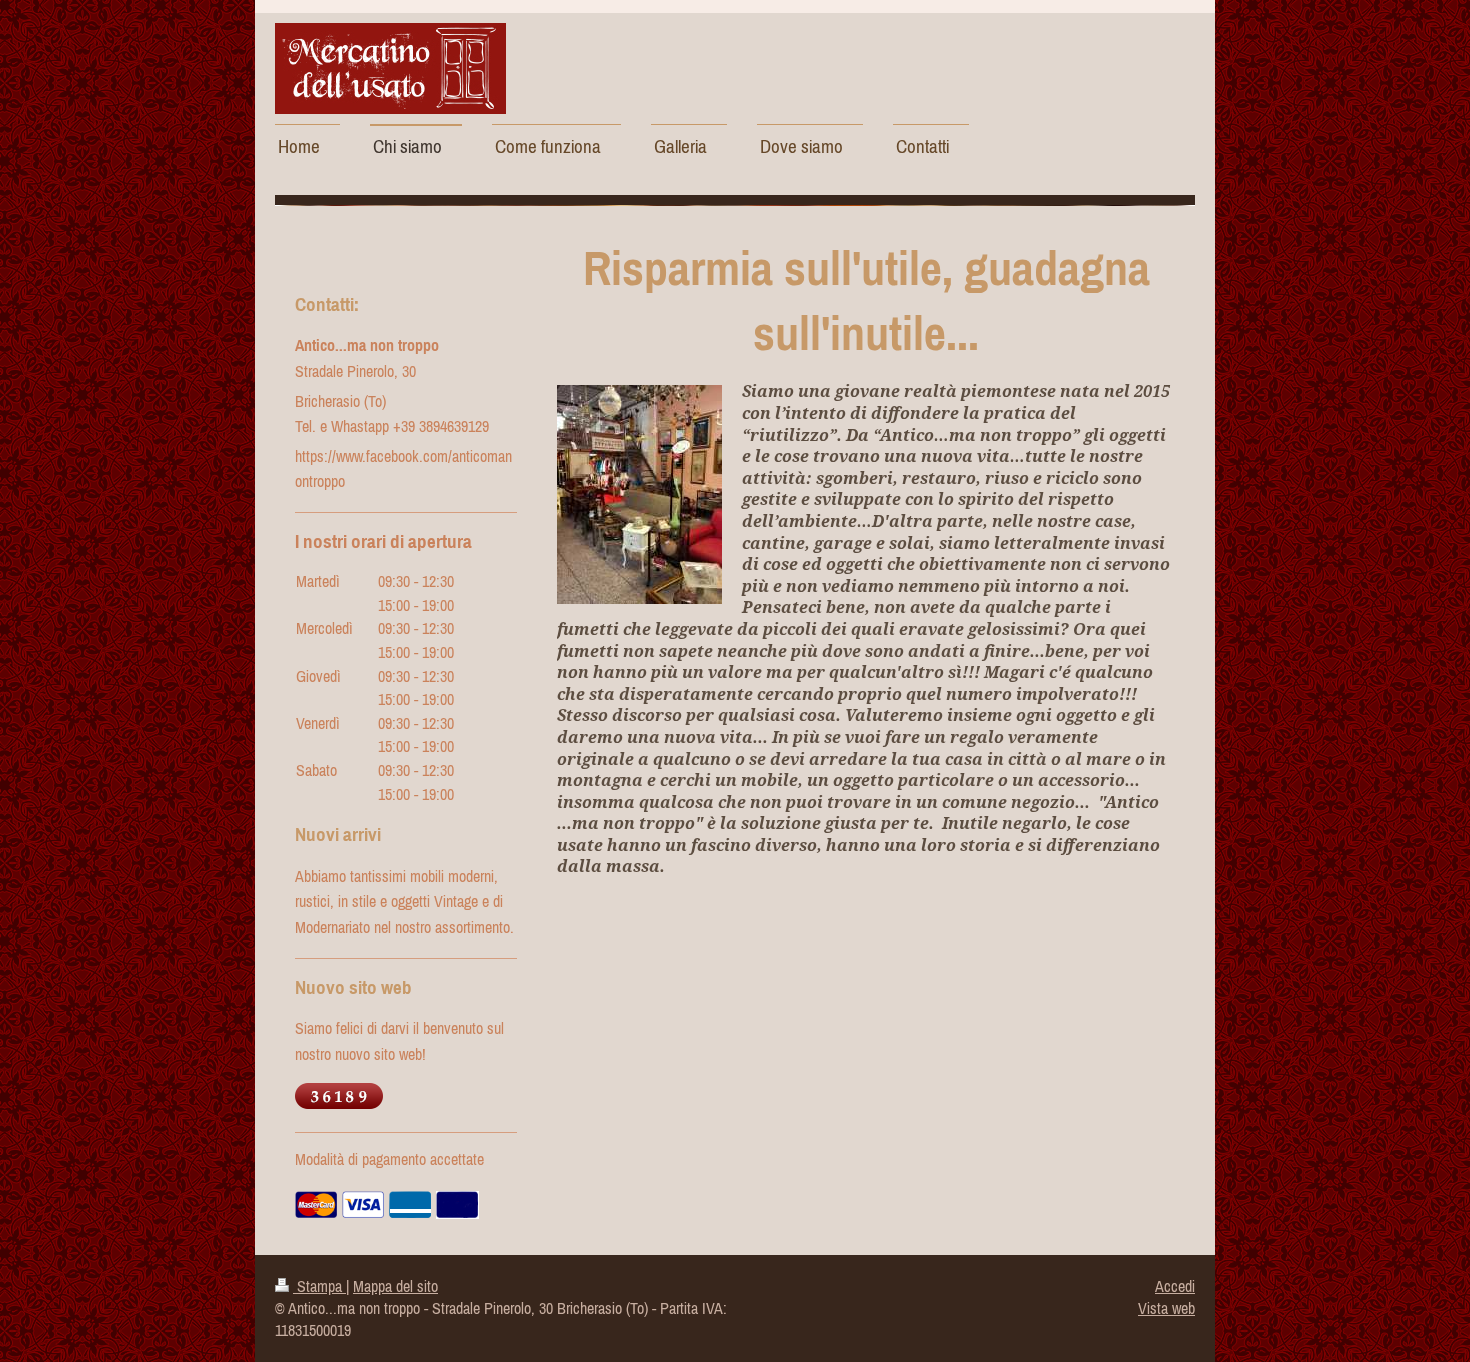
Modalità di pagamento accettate (389, 1159)
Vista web (1166, 1308)
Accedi (1175, 1286)
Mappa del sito (395, 1286)
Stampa (319, 1286)
